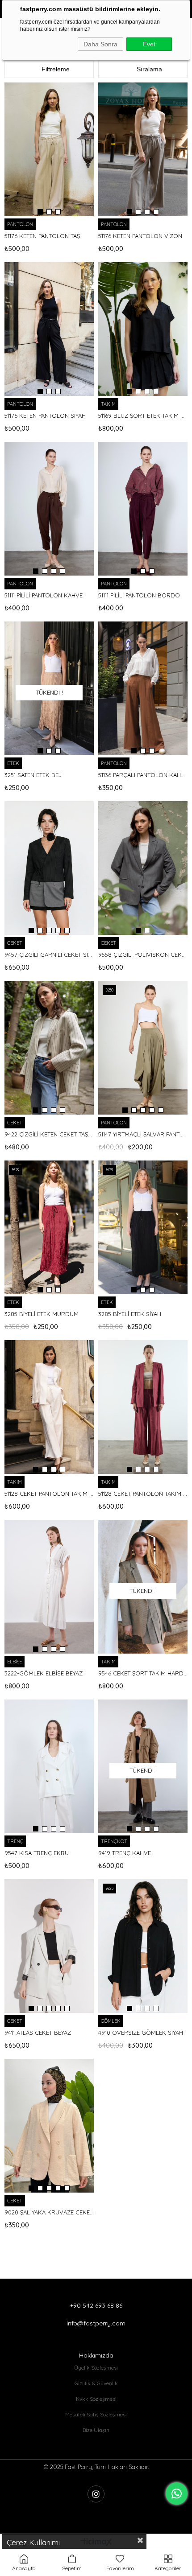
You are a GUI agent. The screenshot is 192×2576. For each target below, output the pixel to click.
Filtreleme (56, 69)
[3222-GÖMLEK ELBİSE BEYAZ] (49, 1587)
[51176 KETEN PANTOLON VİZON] (143, 149)
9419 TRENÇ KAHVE (125, 1853)
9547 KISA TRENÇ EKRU (37, 1853)
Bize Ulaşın (96, 2430)
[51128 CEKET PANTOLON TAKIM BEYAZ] (49, 1407)
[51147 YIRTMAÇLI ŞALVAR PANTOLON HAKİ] (143, 1048)
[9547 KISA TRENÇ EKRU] (49, 1766)
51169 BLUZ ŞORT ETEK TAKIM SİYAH (143, 416)
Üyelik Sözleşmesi (96, 2368)
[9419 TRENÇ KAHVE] (143, 1766)
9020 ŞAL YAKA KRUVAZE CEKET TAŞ (49, 2212)
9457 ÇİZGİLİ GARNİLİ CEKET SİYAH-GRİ (49, 955)
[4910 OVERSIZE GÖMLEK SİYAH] (143, 1946)
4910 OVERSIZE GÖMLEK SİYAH (141, 2033)
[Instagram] (96, 2494)
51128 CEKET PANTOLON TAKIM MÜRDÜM (143, 1494)
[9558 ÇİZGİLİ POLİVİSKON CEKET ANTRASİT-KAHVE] (143, 868)
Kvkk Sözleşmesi (96, 2399)
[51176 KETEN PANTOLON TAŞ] (49, 149)
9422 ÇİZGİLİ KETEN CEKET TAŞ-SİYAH (49, 1134)
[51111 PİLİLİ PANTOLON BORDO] (143, 509)
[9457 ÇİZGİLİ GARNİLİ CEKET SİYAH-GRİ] (49, 868)
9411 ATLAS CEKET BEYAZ (38, 2033)
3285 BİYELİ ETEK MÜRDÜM (42, 1314)
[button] (40, 212)
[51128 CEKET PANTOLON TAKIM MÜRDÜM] (143, 1407)
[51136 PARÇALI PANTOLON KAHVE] (143, 688)
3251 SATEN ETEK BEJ (33, 775)
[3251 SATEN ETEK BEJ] (49, 688)
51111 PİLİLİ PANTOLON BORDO (139, 595)
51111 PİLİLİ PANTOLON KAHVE (44, 595)
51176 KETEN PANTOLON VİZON (140, 236)
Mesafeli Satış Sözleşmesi (96, 2414)
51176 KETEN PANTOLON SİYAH (45, 416)
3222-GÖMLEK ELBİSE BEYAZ (44, 1673)
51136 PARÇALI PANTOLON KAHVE (143, 775)
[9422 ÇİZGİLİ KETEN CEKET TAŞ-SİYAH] (49, 1048)
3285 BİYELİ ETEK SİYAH (130, 1314)
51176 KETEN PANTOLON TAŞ (42, 236)
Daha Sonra (100, 44)
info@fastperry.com (96, 2323)
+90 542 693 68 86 (96, 2305)
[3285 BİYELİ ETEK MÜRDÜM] (49, 1227)
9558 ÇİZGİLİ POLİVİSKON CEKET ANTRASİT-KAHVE (143, 955)
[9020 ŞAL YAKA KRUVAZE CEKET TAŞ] (49, 2126)
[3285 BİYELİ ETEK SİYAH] (143, 1227)
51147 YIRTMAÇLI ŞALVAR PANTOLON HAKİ (143, 1134)
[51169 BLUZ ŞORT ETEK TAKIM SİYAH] (143, 329)
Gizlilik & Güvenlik (96, 2383)
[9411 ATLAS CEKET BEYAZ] (49, 1946)
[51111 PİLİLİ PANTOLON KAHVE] (49, 509)
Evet (149, 44)
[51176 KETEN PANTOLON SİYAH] (49, 329)
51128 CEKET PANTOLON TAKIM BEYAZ (49, 1494)
